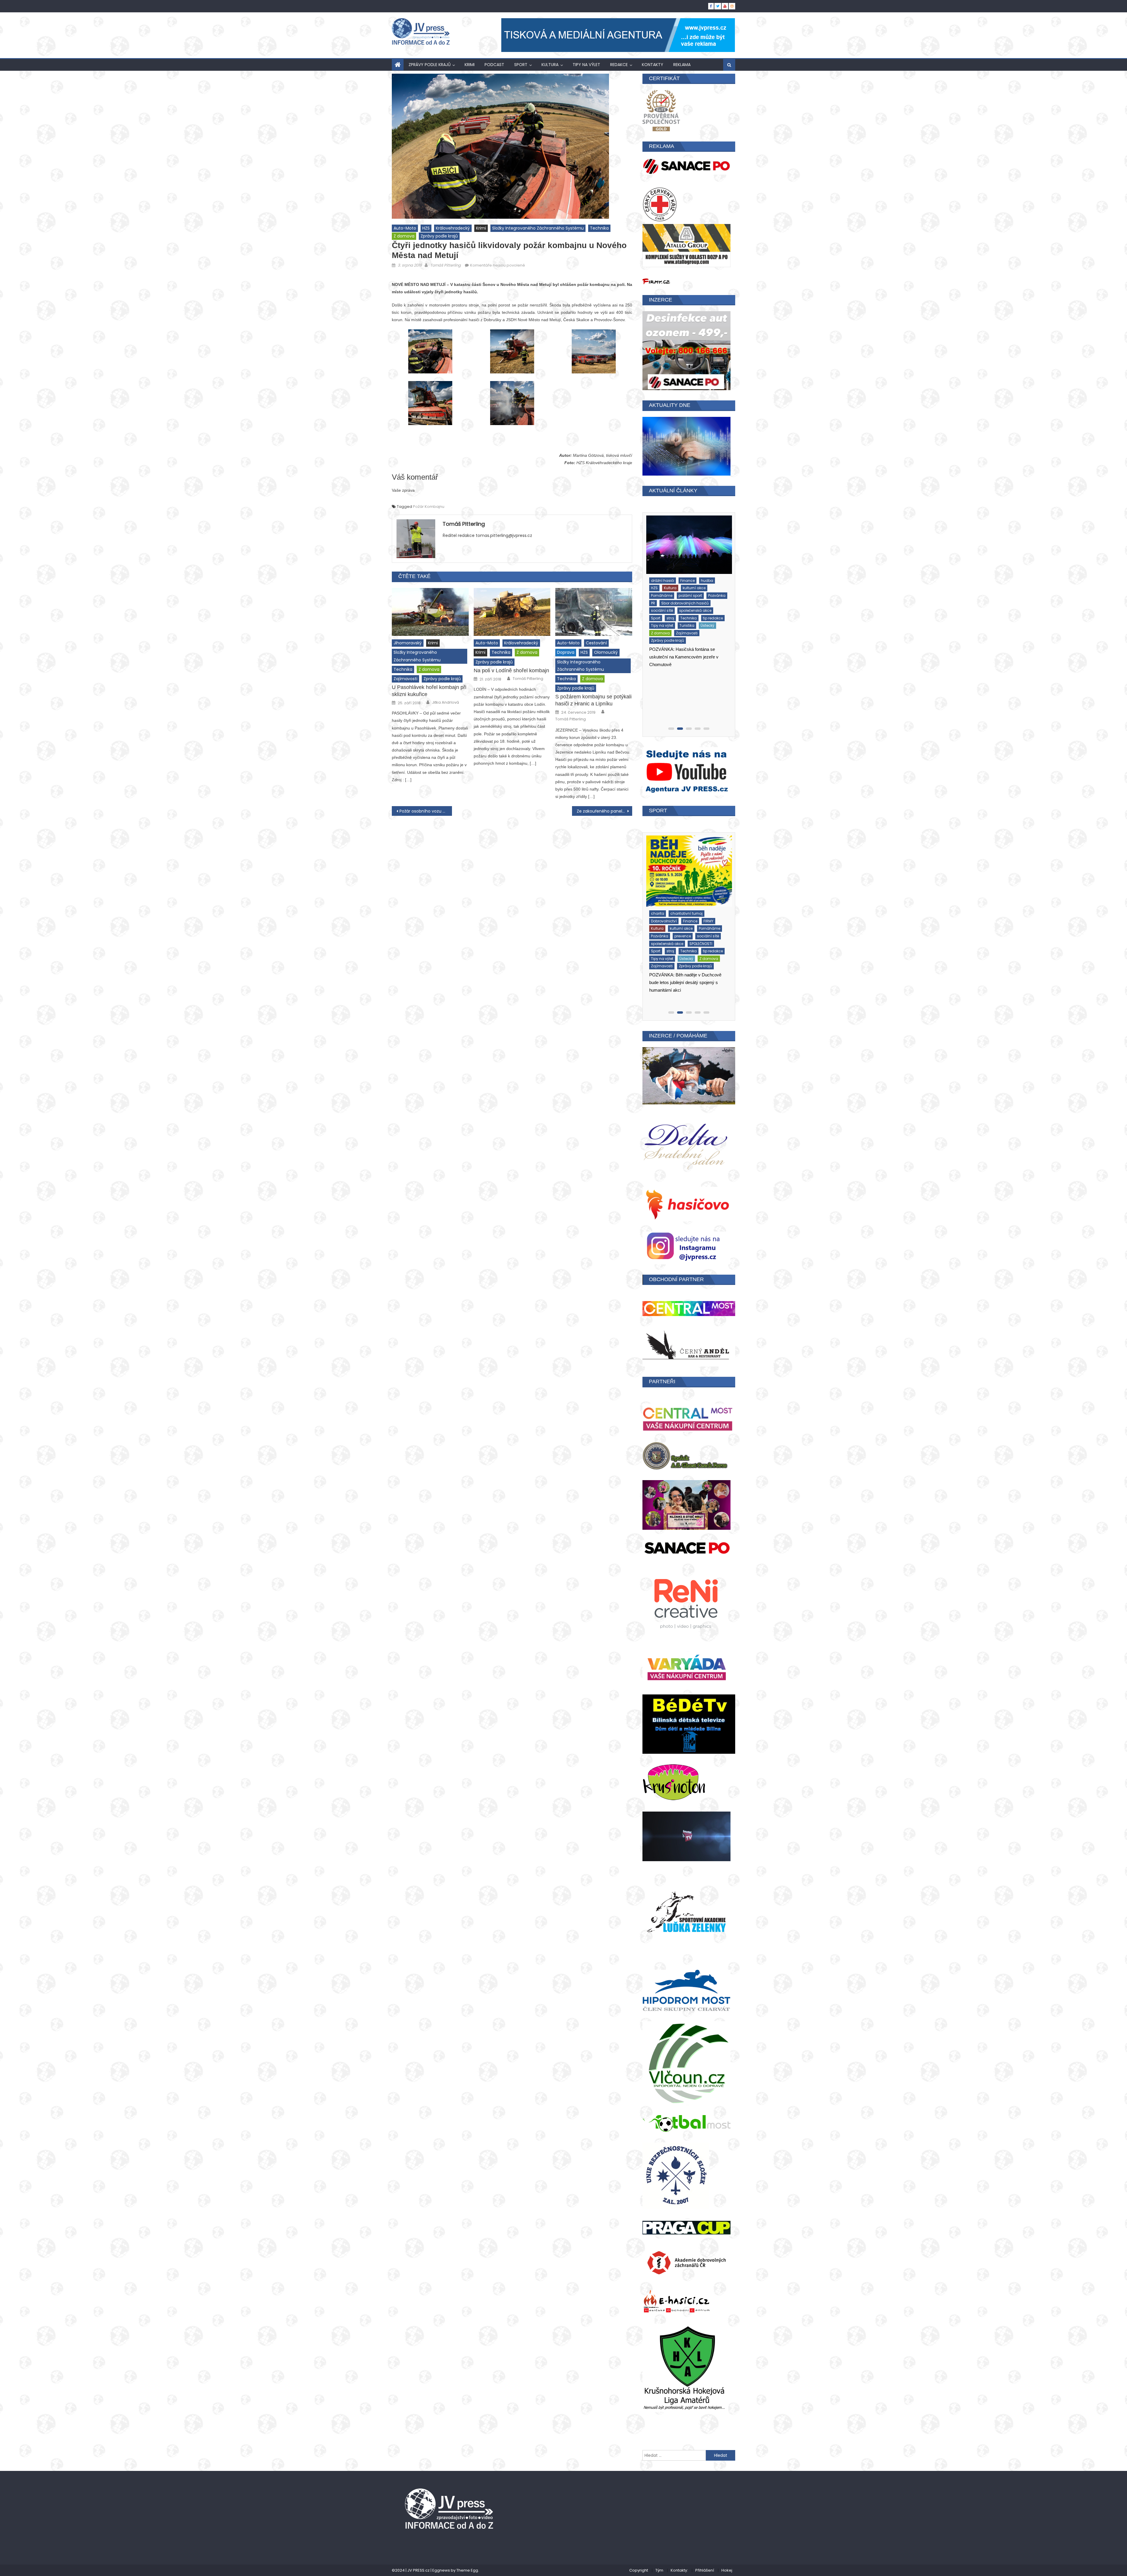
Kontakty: (679, 2560)
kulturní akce (661, 908)
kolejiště (701, 594)
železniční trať (661, 682)
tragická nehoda (664, 660)
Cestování (596, 650)
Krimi (470, 65)
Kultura (550, 65)
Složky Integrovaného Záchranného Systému (538, 228)
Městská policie (708, 601)
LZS (685, 601)
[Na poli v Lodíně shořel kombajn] (512, 619)
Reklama (682, 65)
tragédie (693, 652)
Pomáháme (677, 609)
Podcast (494, 65)
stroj (653, 652)
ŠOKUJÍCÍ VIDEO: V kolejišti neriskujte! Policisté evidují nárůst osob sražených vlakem (686, 706)
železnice (687, 675)
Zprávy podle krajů (430, 65)
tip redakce (682, 951)
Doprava (566, 660)
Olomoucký (606, 660)
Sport (521, 65)
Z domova (404, 236)
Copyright (639, 2560)
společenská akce (694, 936)
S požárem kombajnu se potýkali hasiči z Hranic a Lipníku (593, 708)
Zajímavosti (405, 686)
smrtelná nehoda (679, 637)
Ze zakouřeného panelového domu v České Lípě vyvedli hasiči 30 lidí (604, 819)
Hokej (727, 2560)
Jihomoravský (408, 650)
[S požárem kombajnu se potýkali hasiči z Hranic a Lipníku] (594, 619)
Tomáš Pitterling (446, 265)
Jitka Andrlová (446, 710)
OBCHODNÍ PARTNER (676, 1279)
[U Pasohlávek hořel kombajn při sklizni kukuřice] (430, 619)
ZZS (652, 690)
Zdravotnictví (661, 675)
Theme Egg (467, 2560)
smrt (653, 637)
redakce (619, 65)
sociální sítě (660, 936)
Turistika (657, 959)
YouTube (657, 667)
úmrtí (691, 660)
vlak (705, 660)
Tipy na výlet (586, 65)
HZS (426, 228)
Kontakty (653, 65)
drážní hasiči (707, 586)
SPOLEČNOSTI (661, 944)
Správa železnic (697, 645)
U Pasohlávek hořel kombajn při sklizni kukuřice (429, 698)
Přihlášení (705, 2560)
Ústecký (677, 959)
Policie (655, 609)
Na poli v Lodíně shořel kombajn (511, 678)
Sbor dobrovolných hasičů (673, 616)
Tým (659, 2560)
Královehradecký (453, 228)
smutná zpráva (663, 645)
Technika (599, 228)
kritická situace (663, 601)
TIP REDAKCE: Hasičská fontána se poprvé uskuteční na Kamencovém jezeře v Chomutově (683, 990)
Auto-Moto (405, 228)
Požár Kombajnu (429, 514)
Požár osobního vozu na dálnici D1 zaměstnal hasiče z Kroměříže (426, 819)
